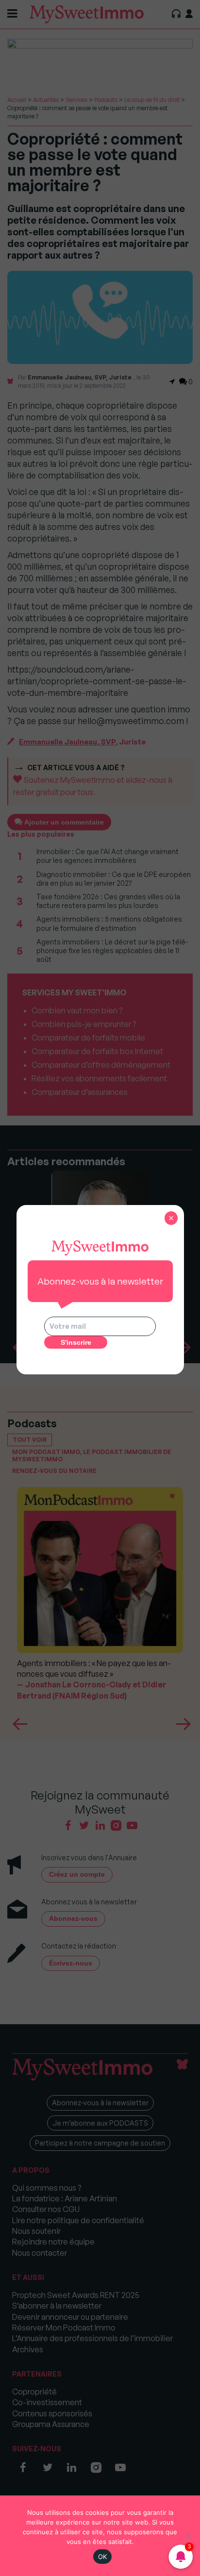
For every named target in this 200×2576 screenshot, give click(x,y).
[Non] (188, 2536)
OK (103, 2557)
